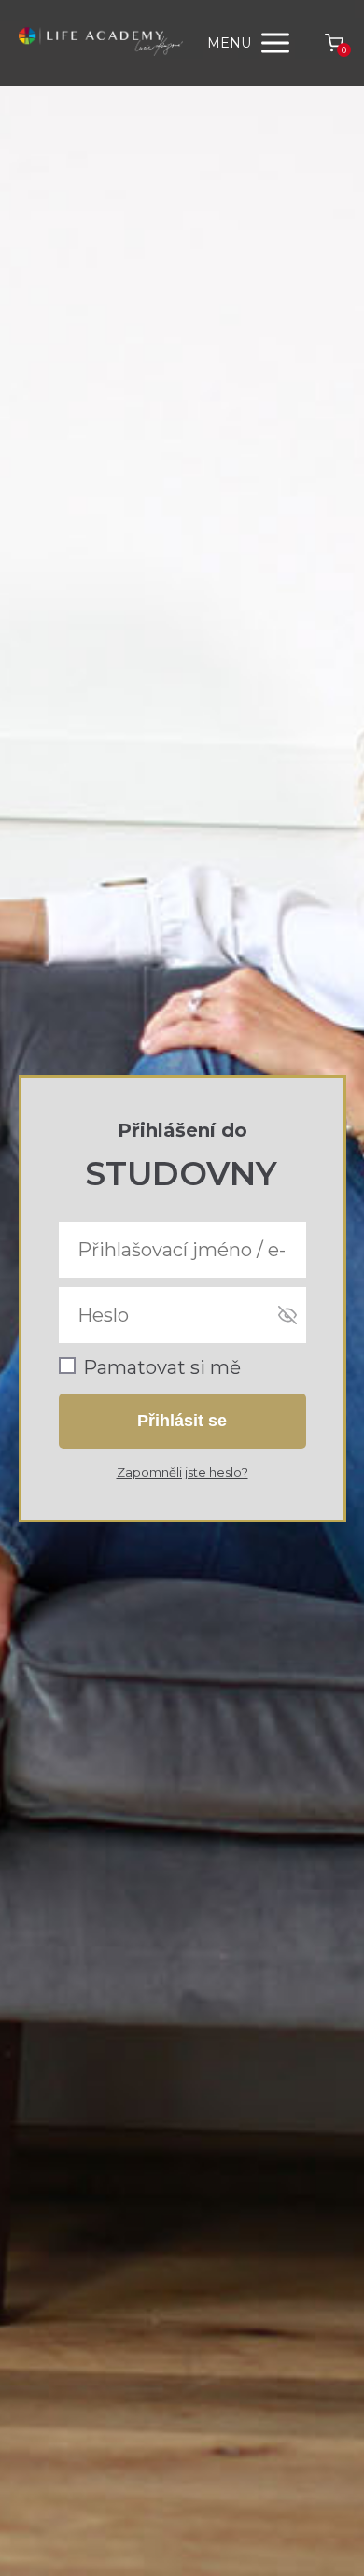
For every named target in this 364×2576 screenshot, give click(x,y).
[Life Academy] (101, 43)
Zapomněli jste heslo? (182, 1472)
